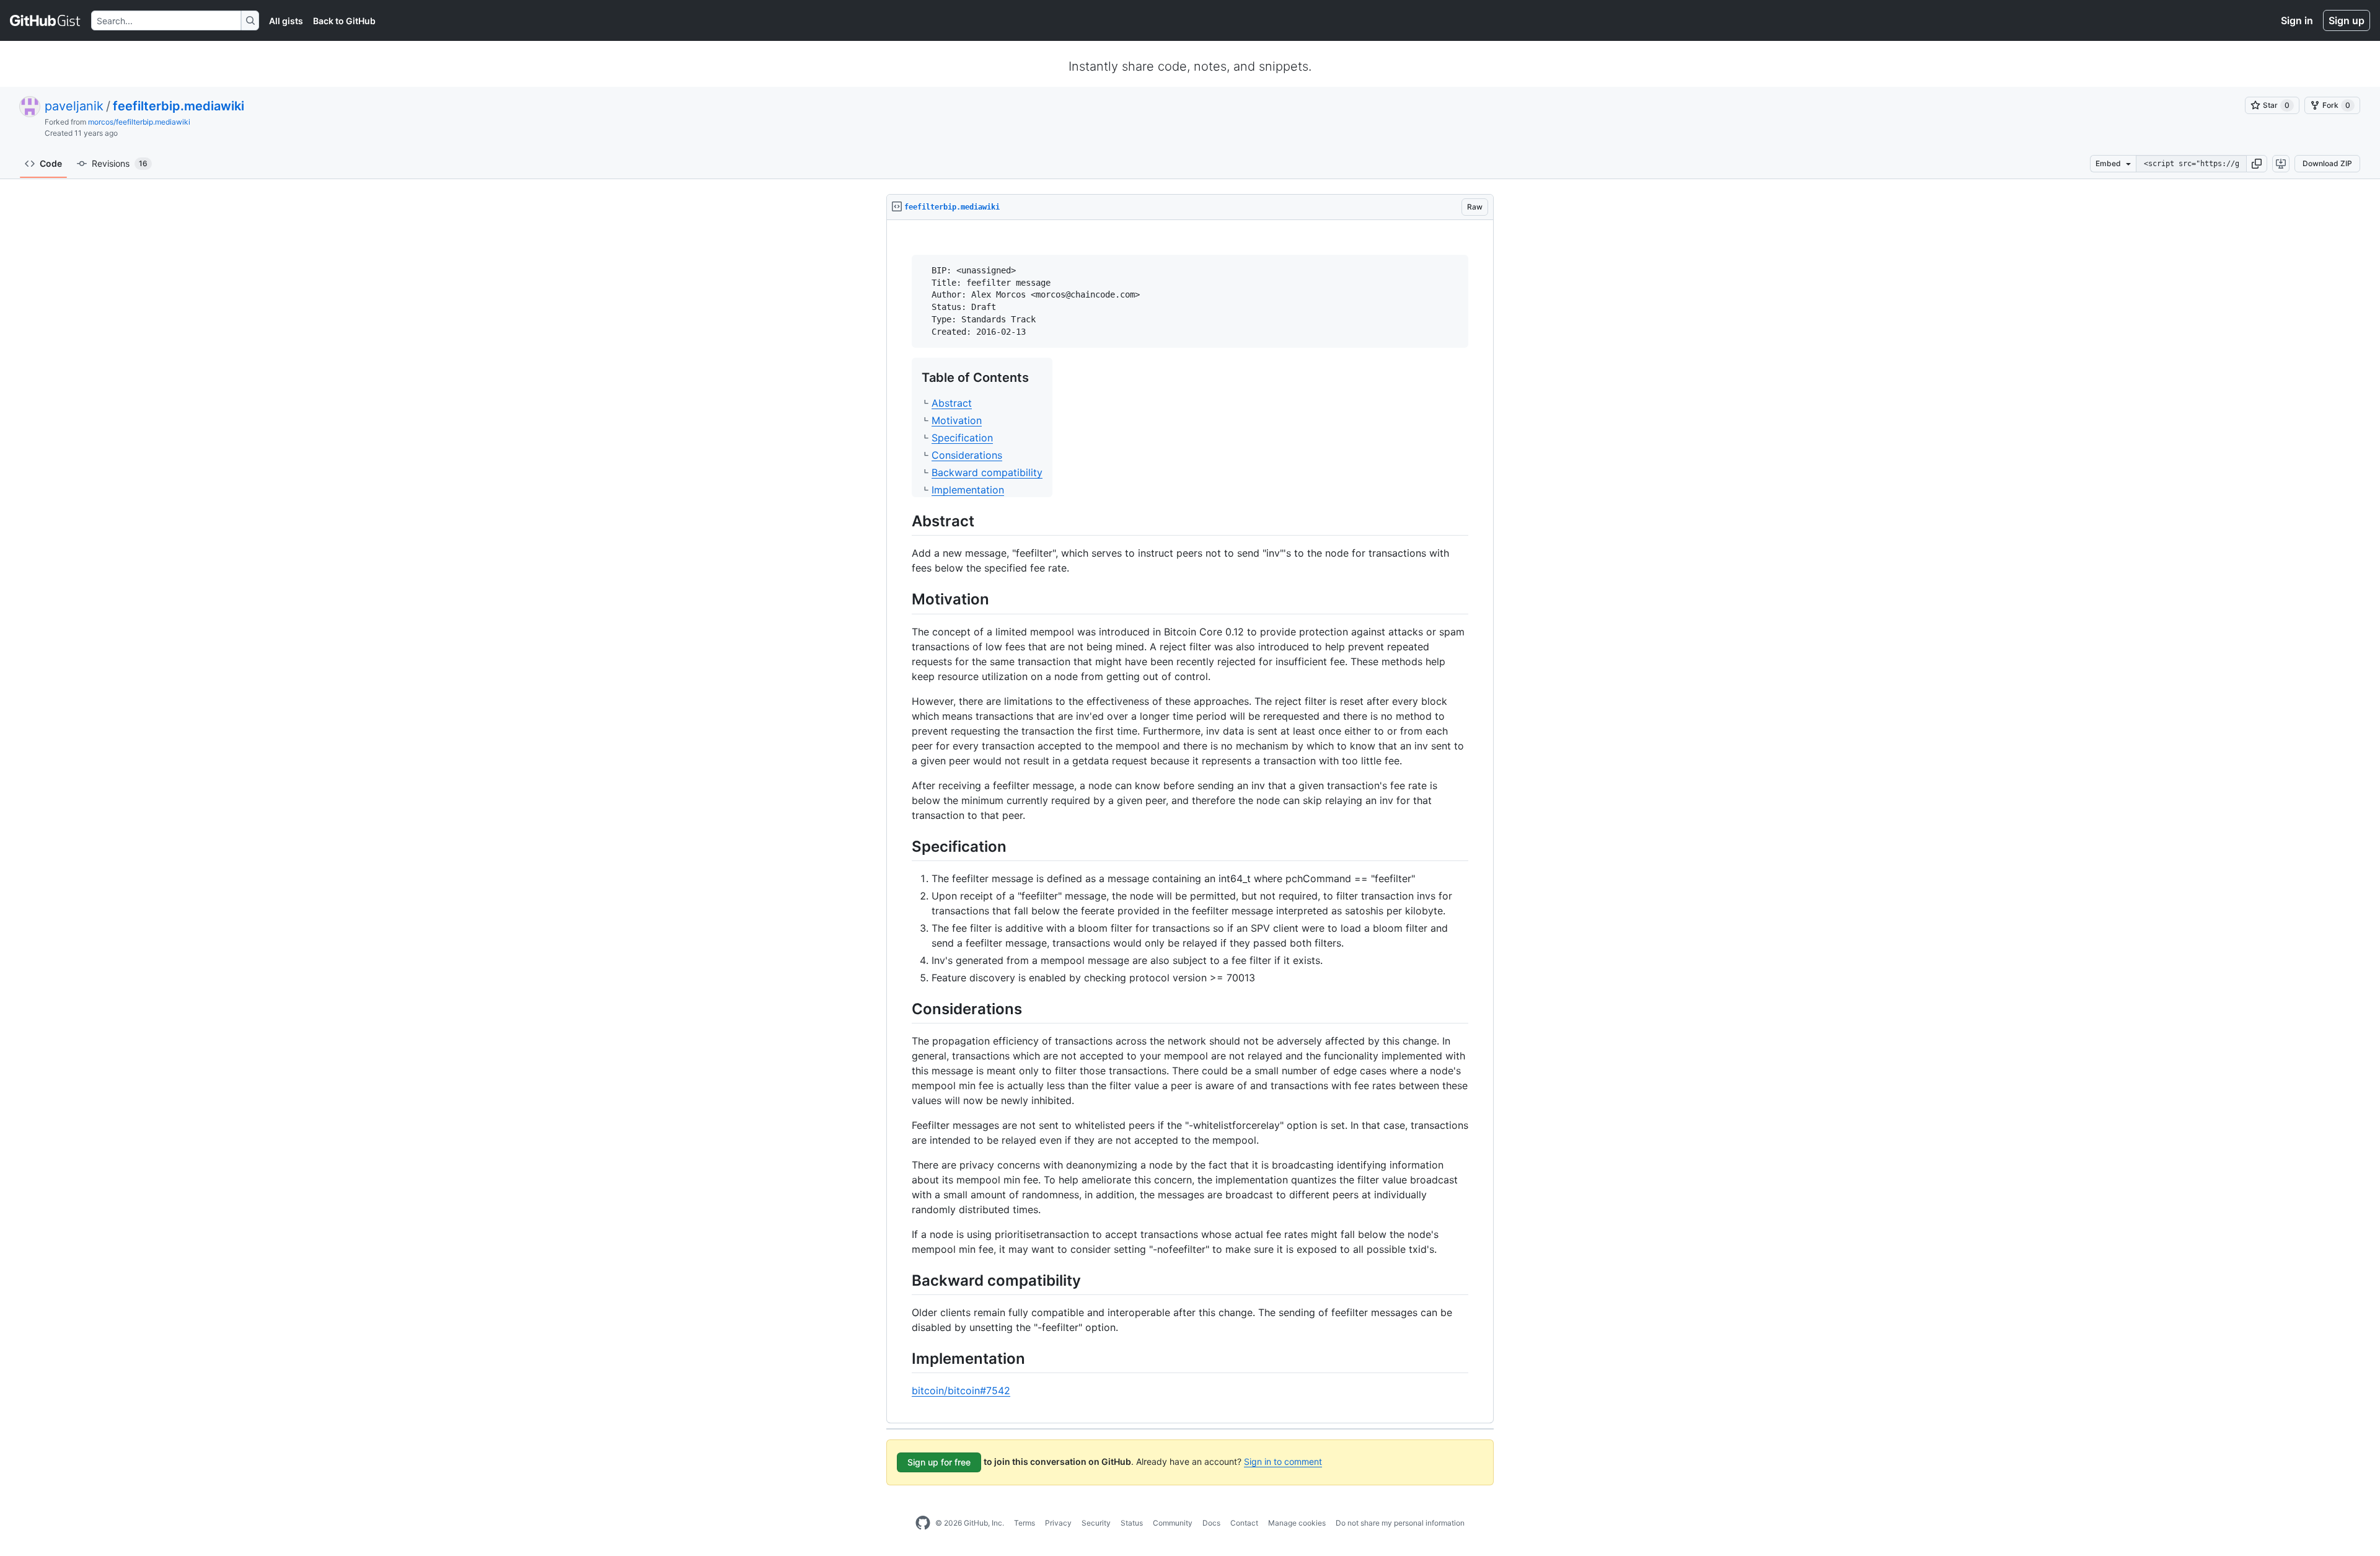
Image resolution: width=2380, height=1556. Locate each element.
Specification (962, 438)
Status (1132, 1523)
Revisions (120, 163)
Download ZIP (2327, 163)
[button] (2257, 164)
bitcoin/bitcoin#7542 (961, 1390)
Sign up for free (939, 1462)
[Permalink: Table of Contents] (913, 377)
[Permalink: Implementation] (903, 1358)
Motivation (957, 420)
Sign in (2297, 20)
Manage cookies (1297, 1523)
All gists (286, 21)
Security (1096, 1523)
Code (51, 163)
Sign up (2347, 20)
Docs (1211, 1523)
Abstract (952, 403)
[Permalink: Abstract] (903, 521)
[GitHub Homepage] (923, 1523)
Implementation (968, 490)
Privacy (1058, 1523)
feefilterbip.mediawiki (178, 106)
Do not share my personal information (1400, 1523)
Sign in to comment (1283, 1461)
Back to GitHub (344, 21)
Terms (1025, 1523)
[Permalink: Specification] (903, 846)
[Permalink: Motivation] (903, 599)
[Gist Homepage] (46, 20)
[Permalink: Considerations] (903, 1009)
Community (1173, 1523)
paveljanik (74, 106)
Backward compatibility (987, 472)
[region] (1190, 822)
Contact (1244, 1523)
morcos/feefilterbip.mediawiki (139, 122)
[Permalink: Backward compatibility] (903, 1280)
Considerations (967, 455)
